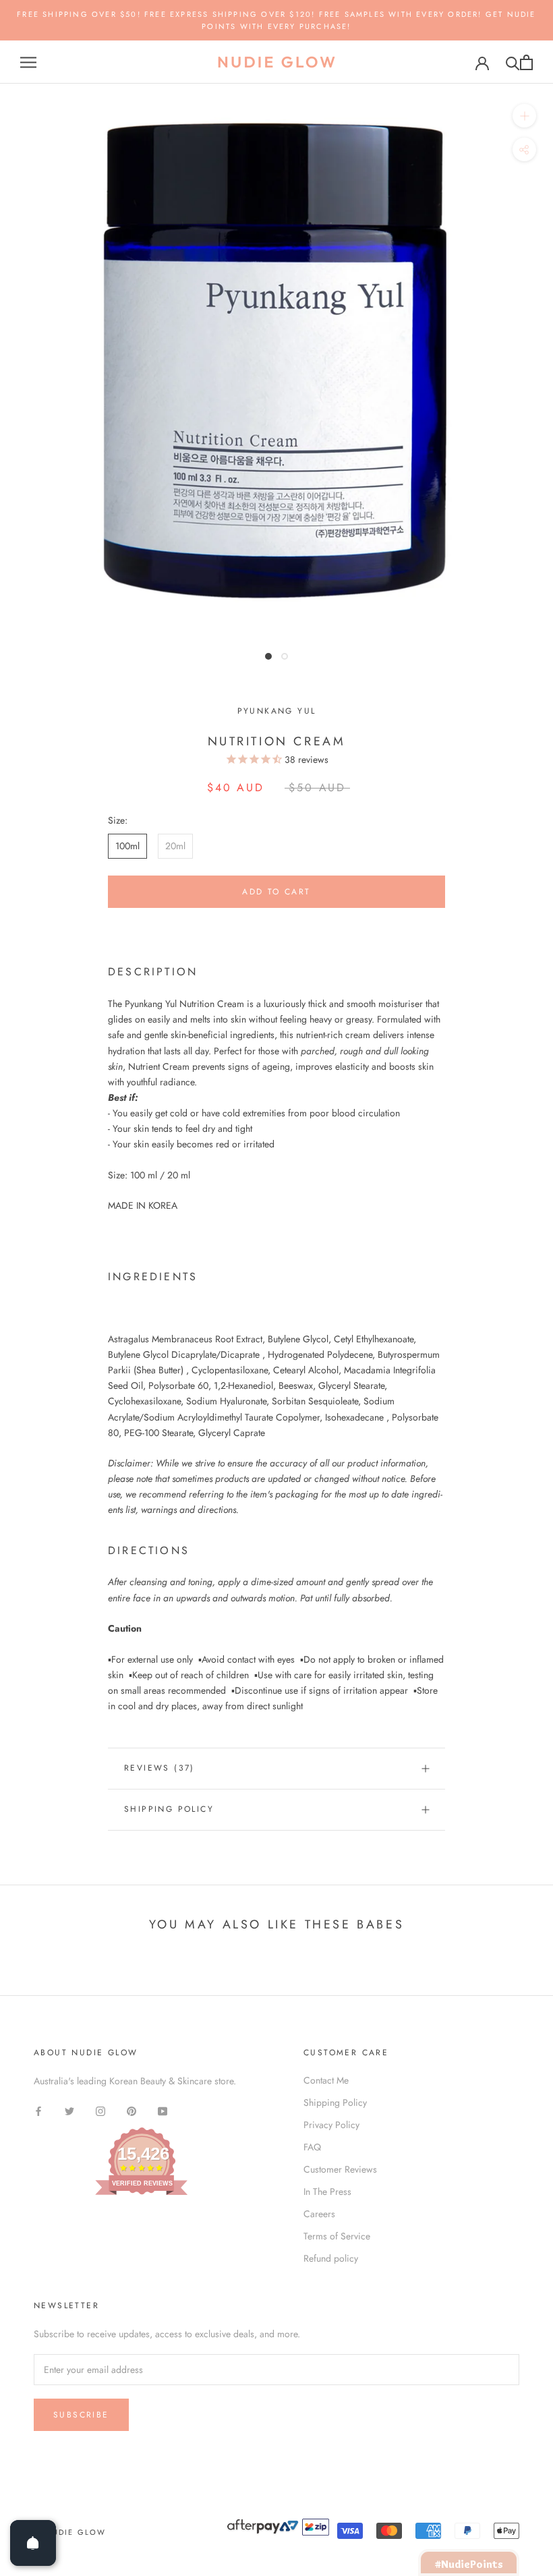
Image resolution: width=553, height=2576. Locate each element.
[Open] (33, 2543)
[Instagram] (100, 2110)
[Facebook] (38, 2110)
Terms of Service (337, 2236)
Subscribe (81, 2415)
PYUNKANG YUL (277, 711)
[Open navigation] (28, 62)
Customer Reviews (340, 2169)
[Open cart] (526, 62)
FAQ (312, 2147)
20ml (175, 846)
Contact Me (326, 2080)
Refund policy (331, 2258)
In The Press (327, 2192)
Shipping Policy (169, 1809)
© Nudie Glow (70, 2532)
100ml (127, 846)
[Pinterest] (132, 2110)
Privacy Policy (331, 2125)
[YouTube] (163, 2110)
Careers (319, 2214)
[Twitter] (69, 2110)
